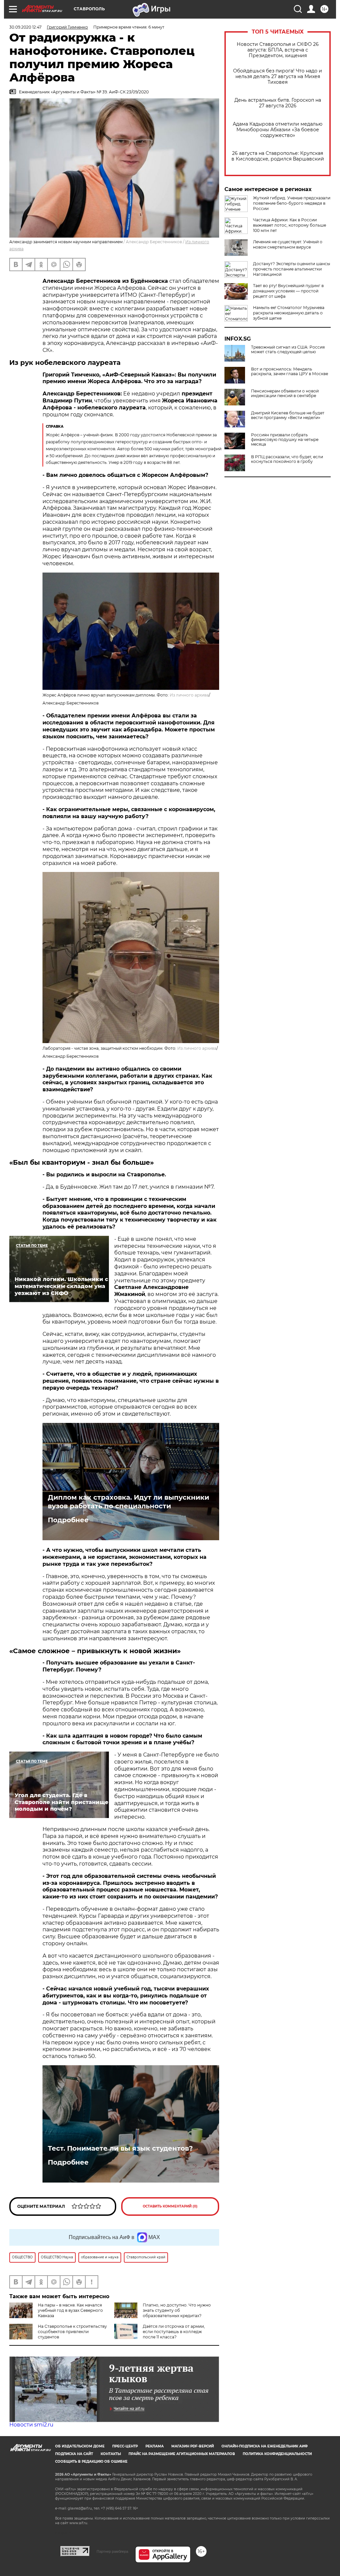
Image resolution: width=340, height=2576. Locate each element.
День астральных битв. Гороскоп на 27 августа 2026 (278, 103)
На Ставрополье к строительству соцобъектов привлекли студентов (72, 2332)
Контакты (111, 2454)
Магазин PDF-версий (193, 2446)
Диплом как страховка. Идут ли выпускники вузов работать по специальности (128, 1502)
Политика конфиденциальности (277, 2454)
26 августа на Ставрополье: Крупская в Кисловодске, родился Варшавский (278, 156)
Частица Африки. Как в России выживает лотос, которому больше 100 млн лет (290, 225)
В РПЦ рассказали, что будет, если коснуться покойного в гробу (287, 459)
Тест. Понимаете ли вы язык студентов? (120, 2148)
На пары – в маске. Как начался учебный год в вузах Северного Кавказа (70, 2310)
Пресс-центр (125, 2446)
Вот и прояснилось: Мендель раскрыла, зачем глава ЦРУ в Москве (290, 372)
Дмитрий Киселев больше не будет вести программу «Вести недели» (288, 415)
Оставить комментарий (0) (170, 2206)
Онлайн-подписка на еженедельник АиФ (265, 2446)
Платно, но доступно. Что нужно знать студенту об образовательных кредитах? (177, 2310)
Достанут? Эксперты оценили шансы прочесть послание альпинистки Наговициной (292, 269)
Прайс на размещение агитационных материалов (182, 2454)
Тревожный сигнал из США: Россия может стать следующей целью (288, 350)
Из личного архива (189, 695)
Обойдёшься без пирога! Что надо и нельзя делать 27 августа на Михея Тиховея (278, 77)
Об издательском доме (80, 2446)
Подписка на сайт (74, 2454)
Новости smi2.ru (31, 2425)
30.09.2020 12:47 (25, 27)
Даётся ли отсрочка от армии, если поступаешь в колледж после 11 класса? (174, 2332)
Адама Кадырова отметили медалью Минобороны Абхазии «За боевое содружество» (278, 130)
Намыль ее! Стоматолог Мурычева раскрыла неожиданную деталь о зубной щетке (289, 313)
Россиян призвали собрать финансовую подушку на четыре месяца (285, 440)
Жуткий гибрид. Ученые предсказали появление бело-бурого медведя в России (292, 203)
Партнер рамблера (112, 2551)
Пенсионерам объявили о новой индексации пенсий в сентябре (285, 393)
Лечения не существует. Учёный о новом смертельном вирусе (288, 244)
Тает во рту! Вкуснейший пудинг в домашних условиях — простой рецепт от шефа (288, 291)
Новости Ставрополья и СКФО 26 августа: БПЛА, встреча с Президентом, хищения (278, 50)
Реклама (155, 2446)
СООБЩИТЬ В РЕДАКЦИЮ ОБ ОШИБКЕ (91, 2462)
